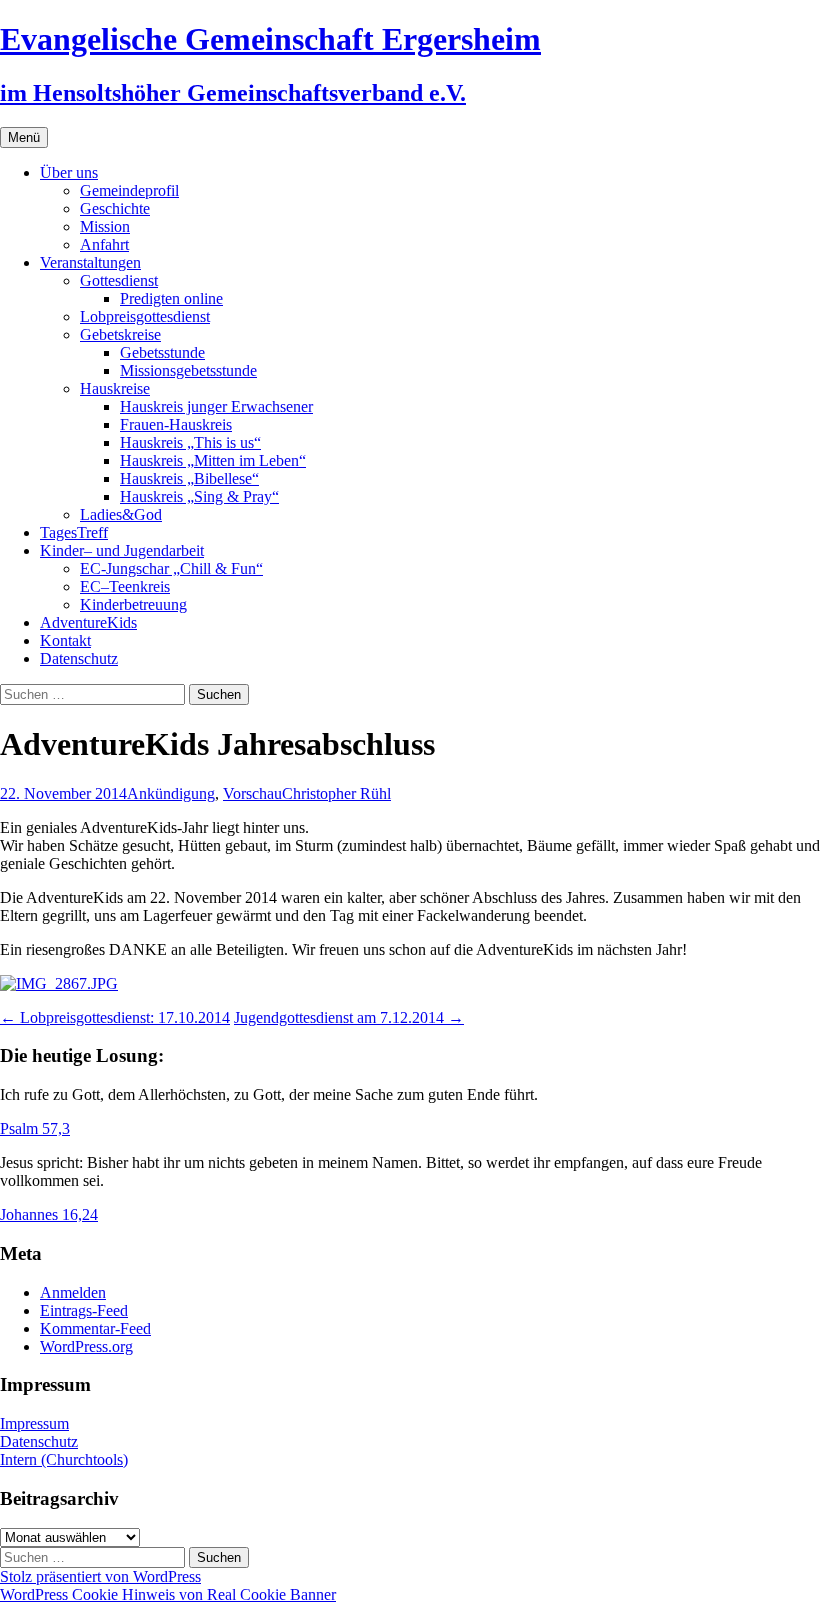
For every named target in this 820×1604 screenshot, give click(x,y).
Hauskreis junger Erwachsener (216, 406)
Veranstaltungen (90, 262)
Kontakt (65, 640)
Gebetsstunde (162, 352)
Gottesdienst (119, 280)
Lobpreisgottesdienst (145, 316)
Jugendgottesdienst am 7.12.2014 (349, 1017)
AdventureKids (88, 622)
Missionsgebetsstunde (188, 370)
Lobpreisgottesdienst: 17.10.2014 (115, 1017)
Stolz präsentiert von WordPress (100, 1576)
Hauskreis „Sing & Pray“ (199, 496)
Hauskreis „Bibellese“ (189, 478)
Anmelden (73, 1292)
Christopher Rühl (336, 793)
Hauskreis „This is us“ (190, 442)
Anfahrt (104, 244)
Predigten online (171, 298)
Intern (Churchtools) (64, 1459)
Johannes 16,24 (49, 1214)
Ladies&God (121, 514)
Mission (105, 226)
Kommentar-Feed (95, 1328)
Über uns (69, 172)
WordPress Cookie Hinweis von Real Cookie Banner (168, 1594)
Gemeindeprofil (129, 190)
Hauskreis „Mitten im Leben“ (213, 460)
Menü (24, 137)
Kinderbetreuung (133, 604)
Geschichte (115, 208)
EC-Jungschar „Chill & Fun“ (171, 568)
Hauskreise (115, 388)
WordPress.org (86, 1346)
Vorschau (252, 793)
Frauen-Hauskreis (176, 424)
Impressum (34, 1423)
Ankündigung (171, 793)
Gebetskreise (120, 334)
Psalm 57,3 (35, 1128)
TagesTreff (74, 532)
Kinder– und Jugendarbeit (122, 550)
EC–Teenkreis (125, 586)
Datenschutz (79, 658)
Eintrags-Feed (84, 1310)
